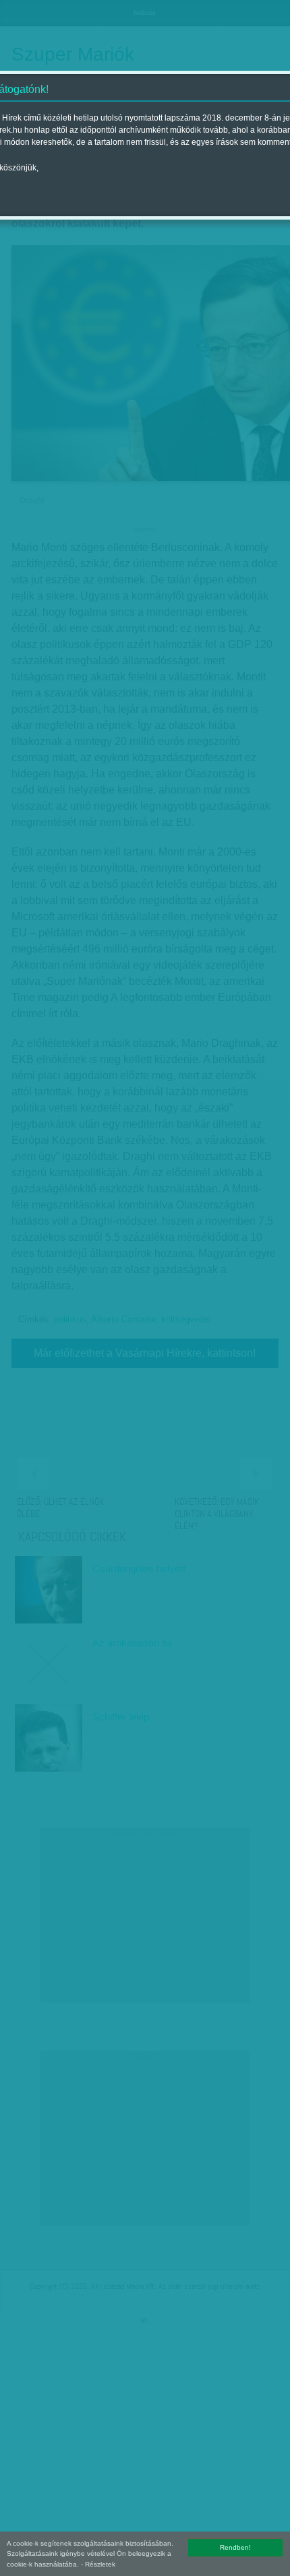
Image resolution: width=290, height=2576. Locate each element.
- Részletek (98, 2564)
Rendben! (235, 2547)
